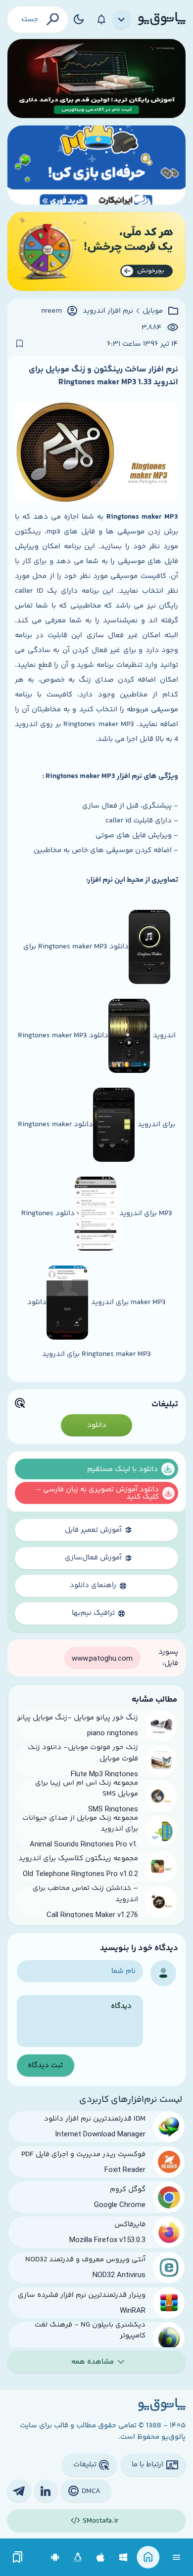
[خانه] (148, 2557)
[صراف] (96, 251)
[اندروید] (55, 2557)
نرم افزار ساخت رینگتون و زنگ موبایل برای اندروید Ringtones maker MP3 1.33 (103, 376)
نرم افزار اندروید (108, 311)
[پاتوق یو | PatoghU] (162, 19)
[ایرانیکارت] (96, 165)
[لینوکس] (78, 2557)
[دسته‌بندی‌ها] (122, 20)
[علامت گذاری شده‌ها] (18, 2557)
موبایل (153, 311)
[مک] (101, 2557)
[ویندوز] (123, 2557)
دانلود (97, 1425)
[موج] (96, 79)
